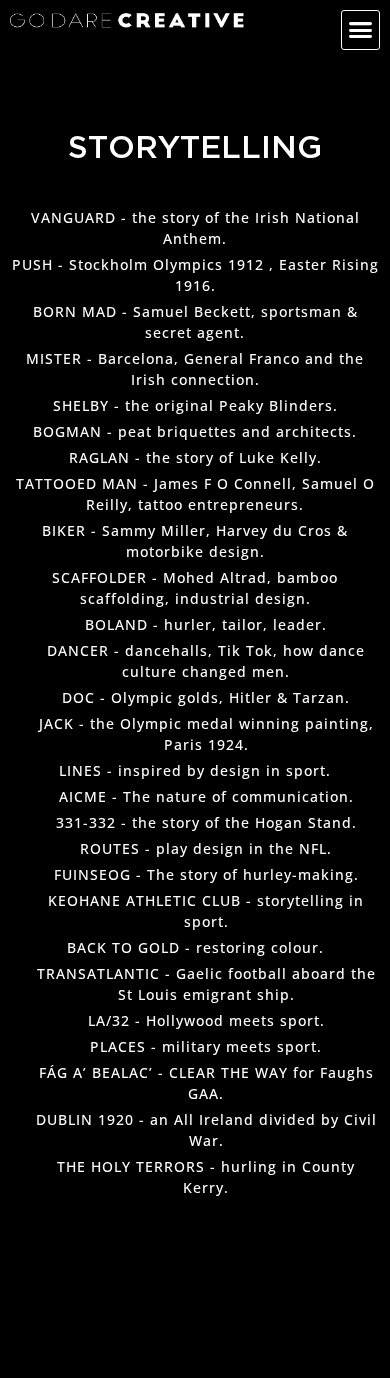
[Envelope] (16, 48)
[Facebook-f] (45, 48)
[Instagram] (103, 48)
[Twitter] (74, 48)
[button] (361, 30)
